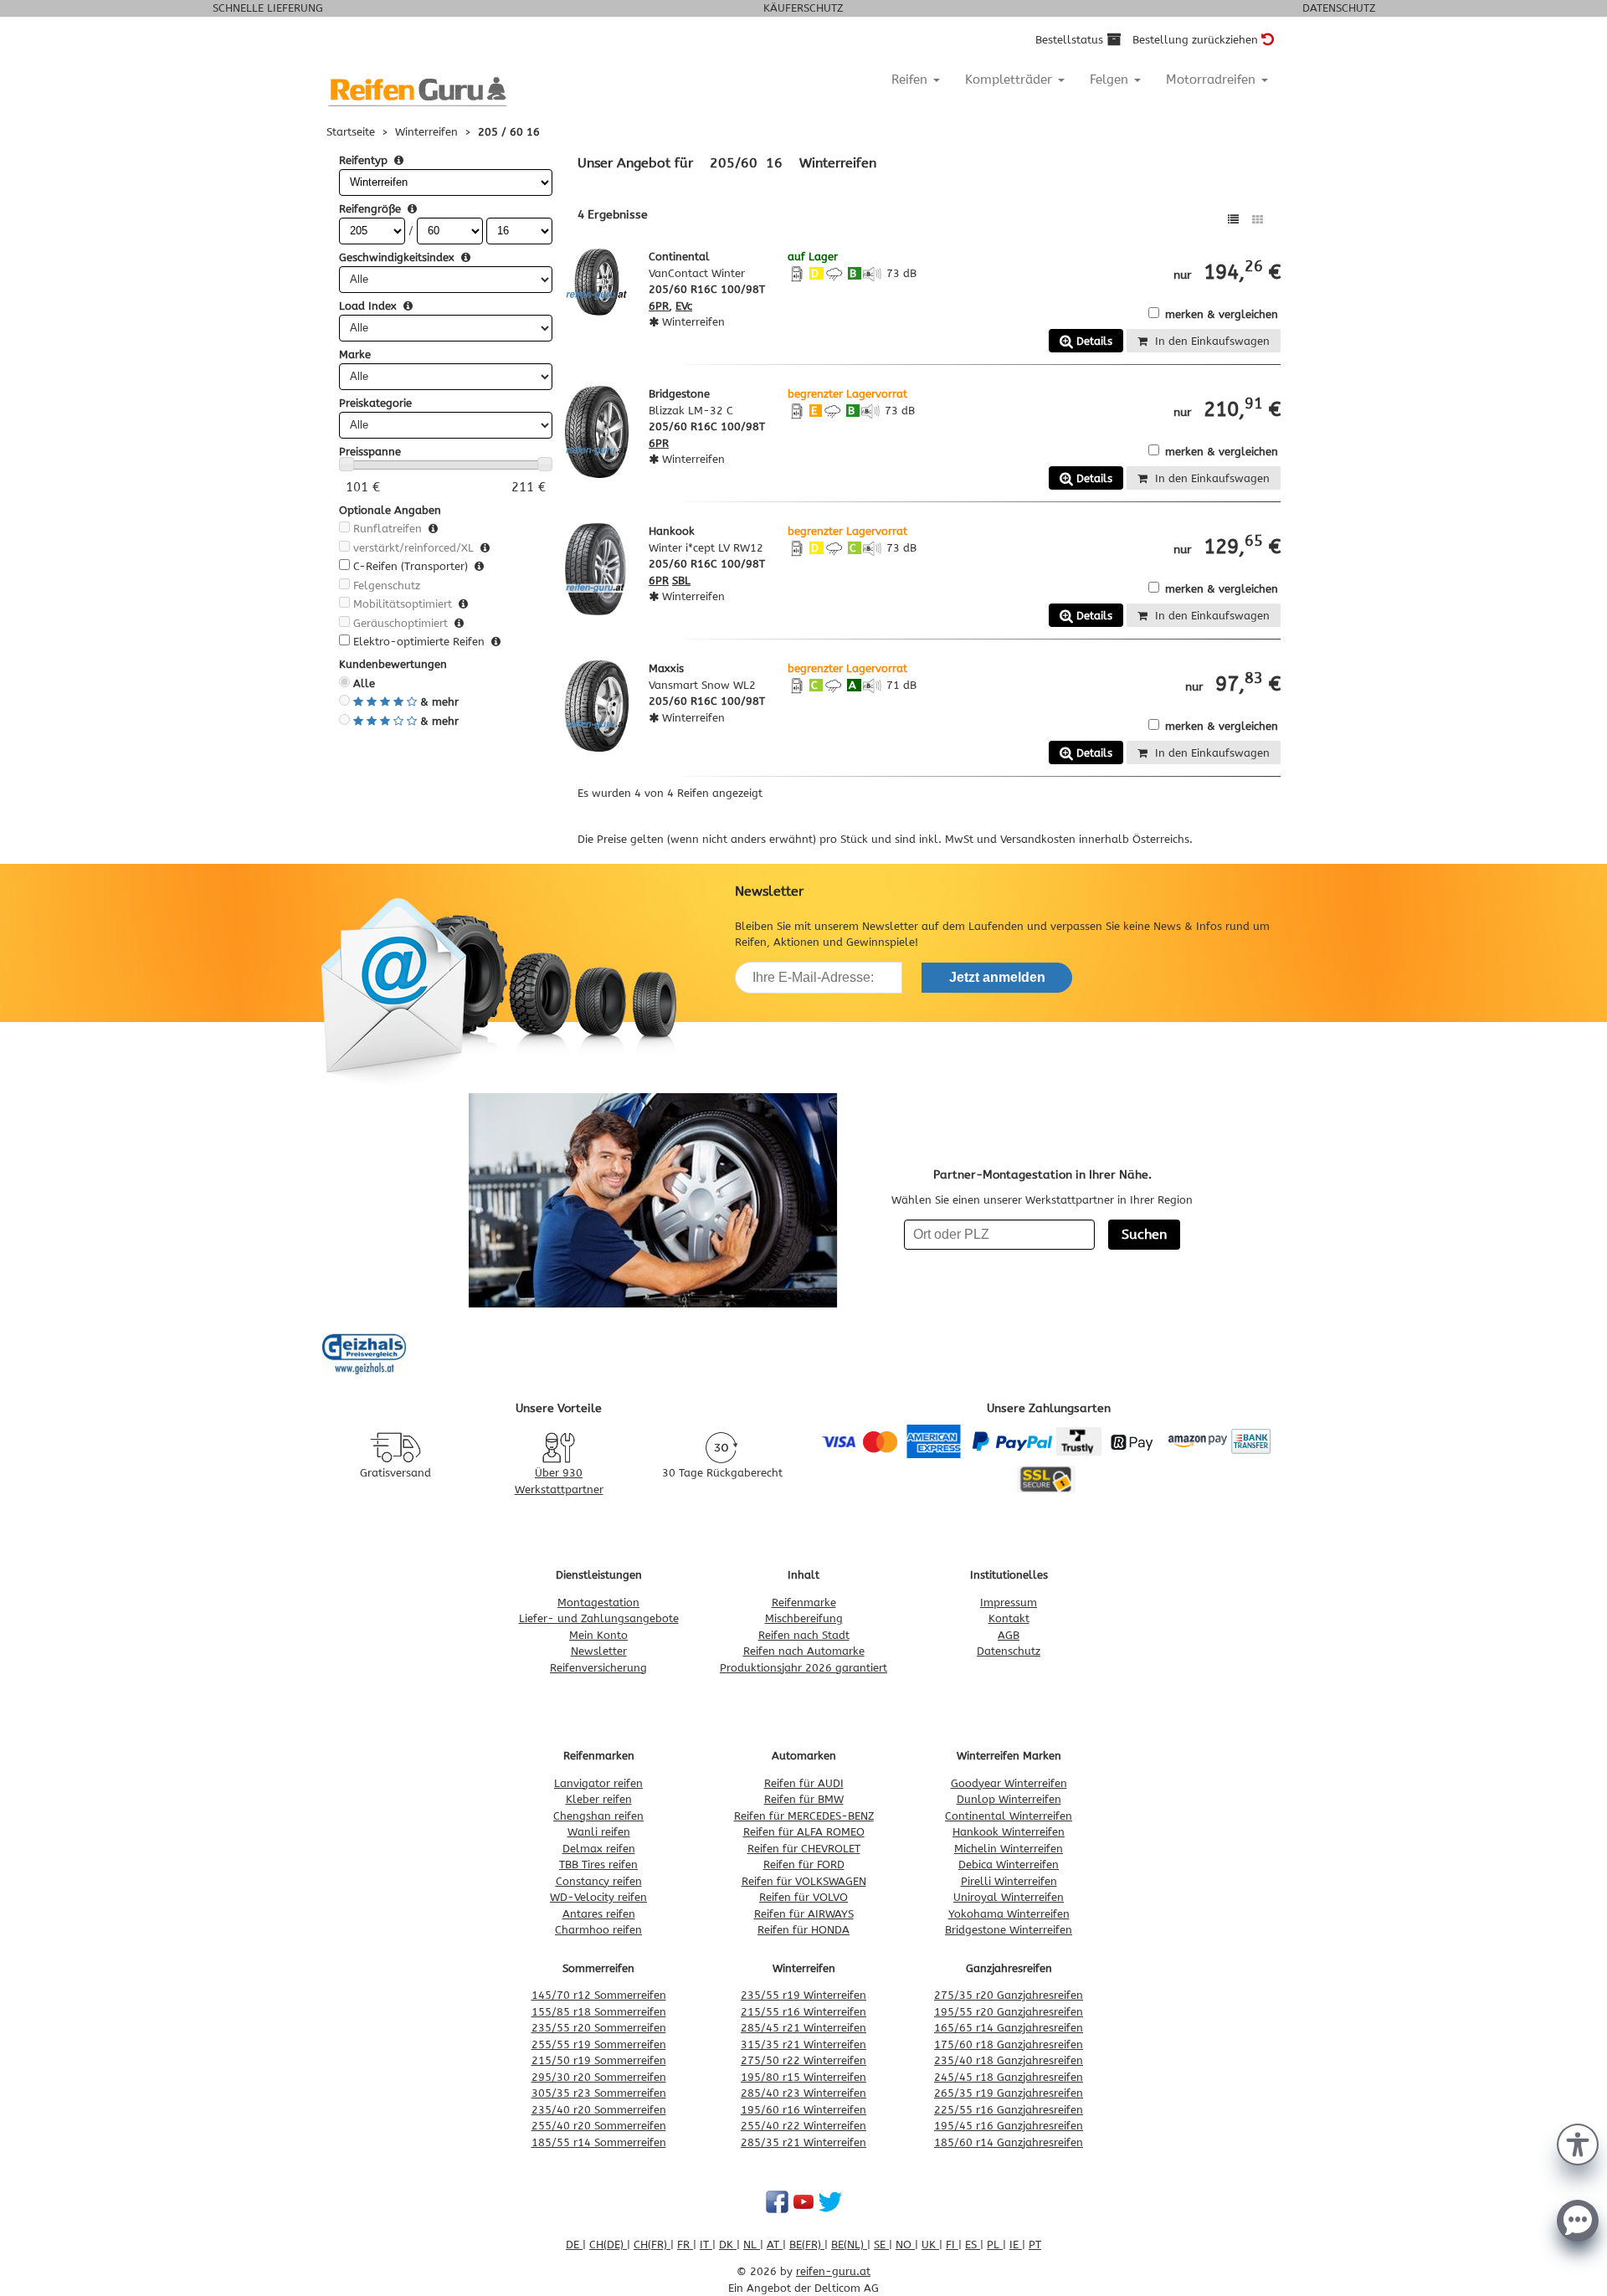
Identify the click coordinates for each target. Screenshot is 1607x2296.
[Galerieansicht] (1258, 220)
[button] (1578, 2143)
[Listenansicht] (1233, 220)
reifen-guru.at (833, 2271)
